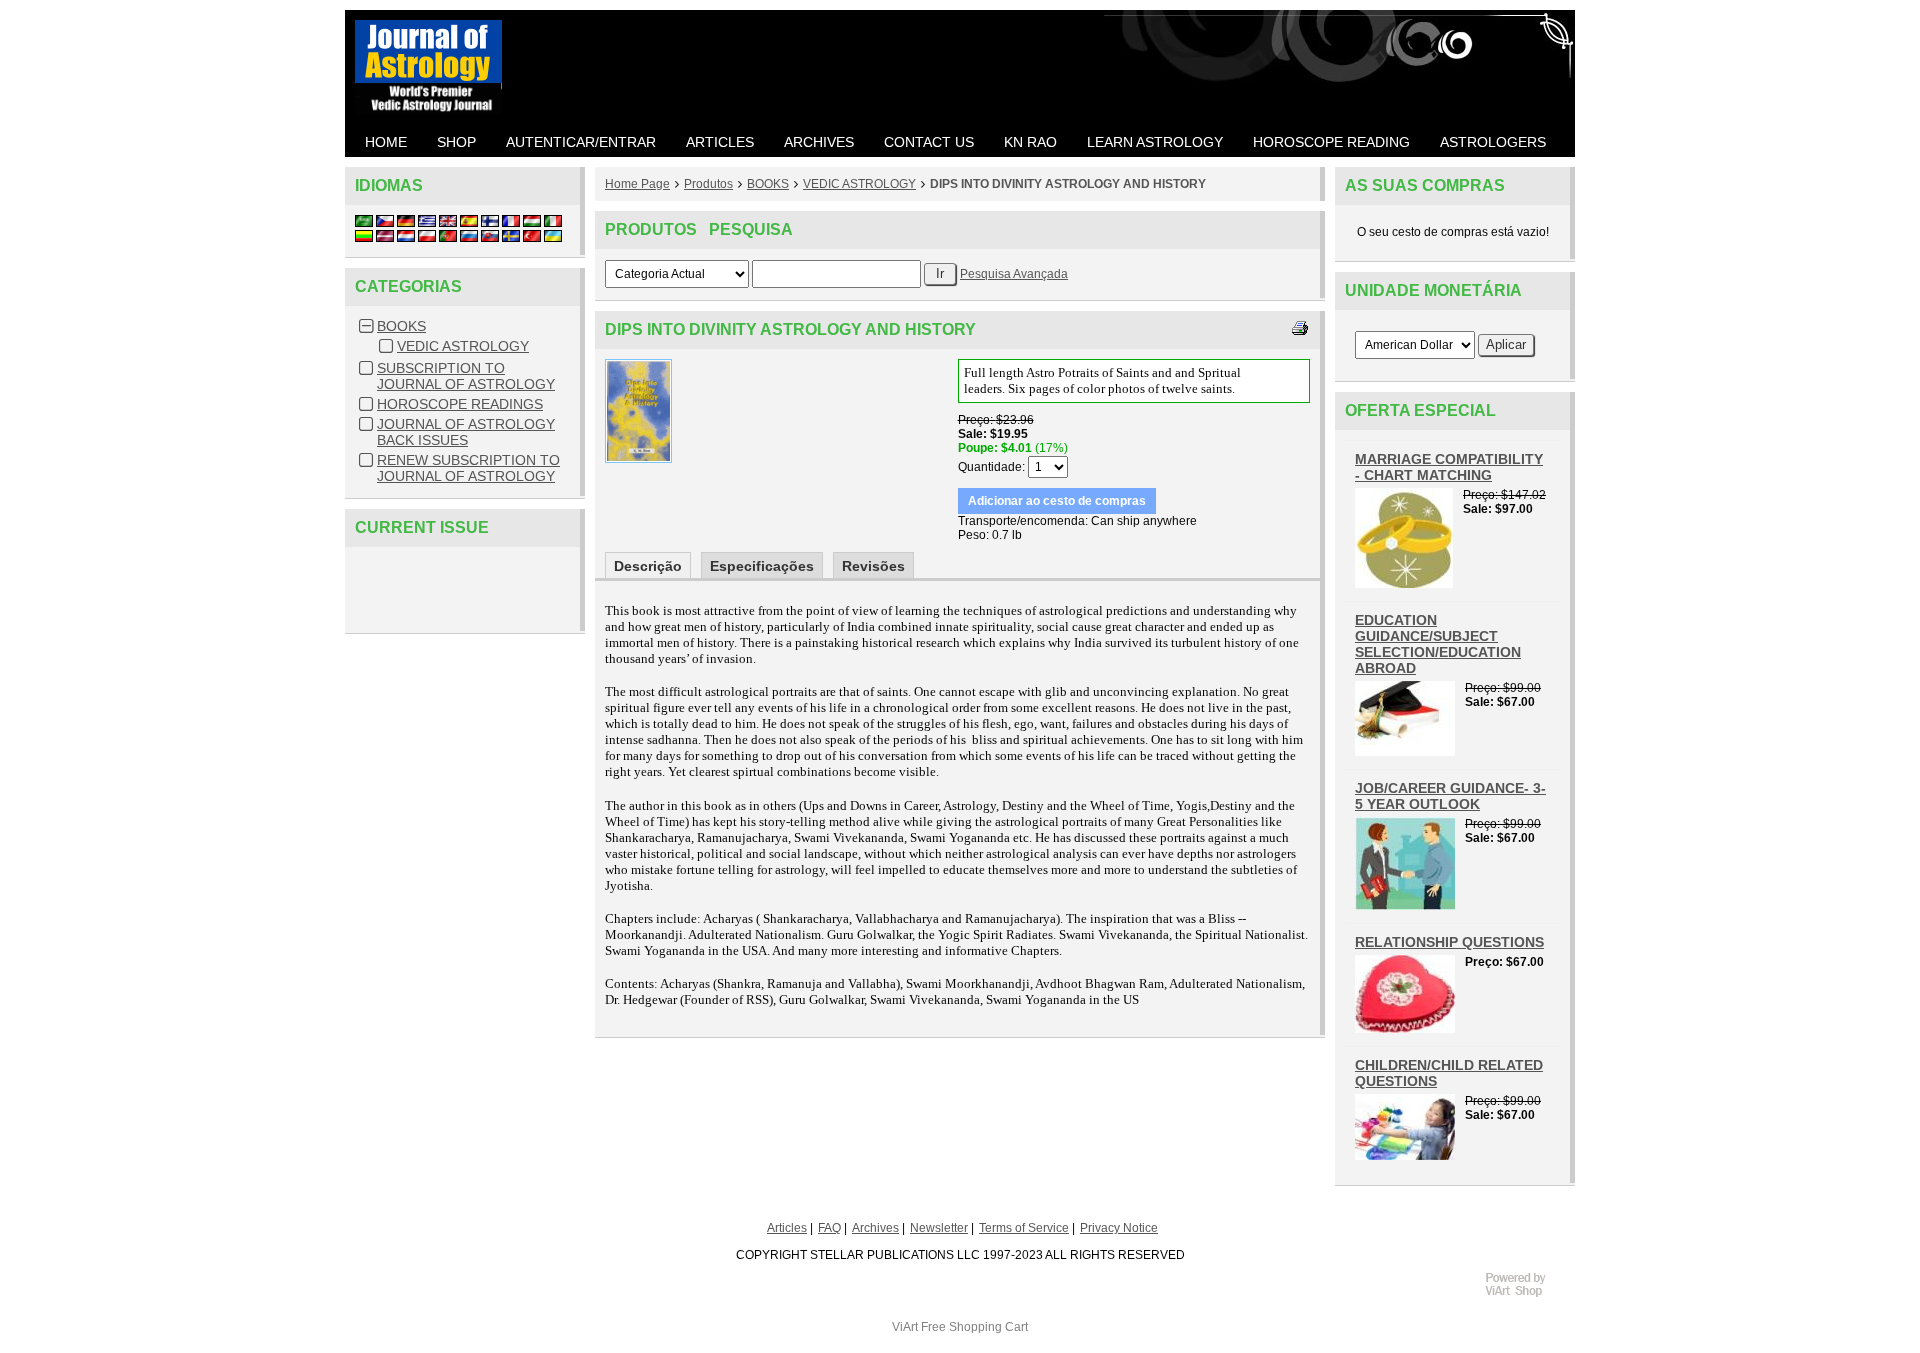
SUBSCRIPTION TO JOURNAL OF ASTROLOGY (466, 376)
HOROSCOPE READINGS (460, 404)
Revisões (873, 566)
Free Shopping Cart (974, 1327)
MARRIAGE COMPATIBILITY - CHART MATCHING (1449, 467)
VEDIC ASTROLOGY (463, 346)
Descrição (648, 566)
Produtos (708, 184)
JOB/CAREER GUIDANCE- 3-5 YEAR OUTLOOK (1450, 796)
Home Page (637, 184)
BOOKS (401, 326)
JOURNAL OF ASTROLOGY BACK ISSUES (466, 432)
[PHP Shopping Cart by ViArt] (1525, 1294)
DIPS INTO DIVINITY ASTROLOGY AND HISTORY (1068, 184)
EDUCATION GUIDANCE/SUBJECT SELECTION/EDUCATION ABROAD (1438, 644)
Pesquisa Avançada (1014, 274)
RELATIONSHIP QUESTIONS (1449, 942)
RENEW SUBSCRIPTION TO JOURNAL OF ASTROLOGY (468, 468)
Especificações (762, 566)
